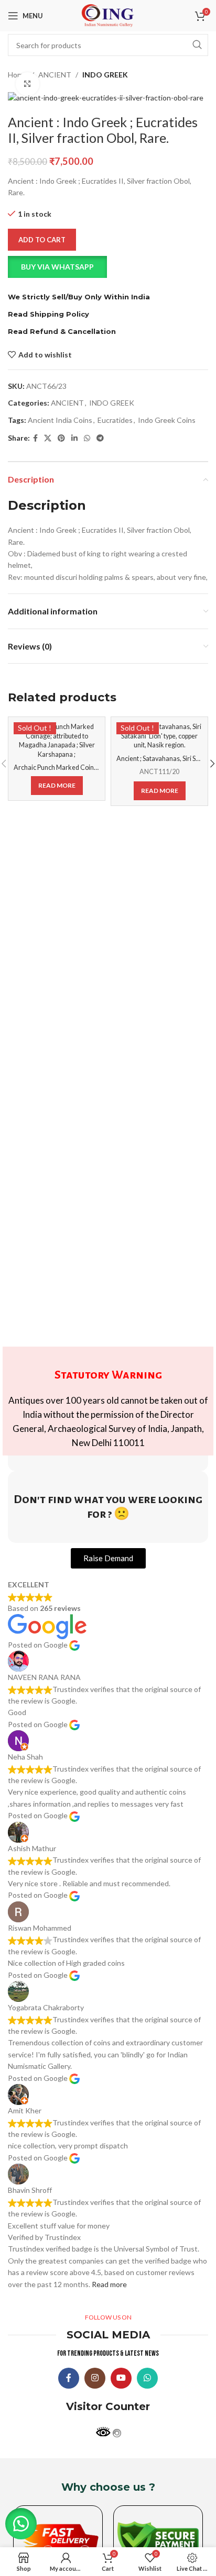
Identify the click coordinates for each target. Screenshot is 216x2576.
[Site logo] (108, 15)
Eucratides (115, 420)
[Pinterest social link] (61, 438)
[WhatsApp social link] (87, 438)
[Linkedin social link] (74, 438)
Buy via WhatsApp (57, 267)
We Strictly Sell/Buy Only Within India (79, 297)
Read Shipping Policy (48, 314)
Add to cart (42, 240)
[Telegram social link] (100, 438)
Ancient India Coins (60, 420)
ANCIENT (55, 75)
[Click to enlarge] (28, 84)
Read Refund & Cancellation (62, 331)
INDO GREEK (105, 75)
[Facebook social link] (35, 438)
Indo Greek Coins (167, 420)
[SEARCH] (197, 45)
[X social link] (48, 438)
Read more (109, 2284)
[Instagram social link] (95, 2378)
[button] (108, 267)
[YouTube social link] (121, 2378)
